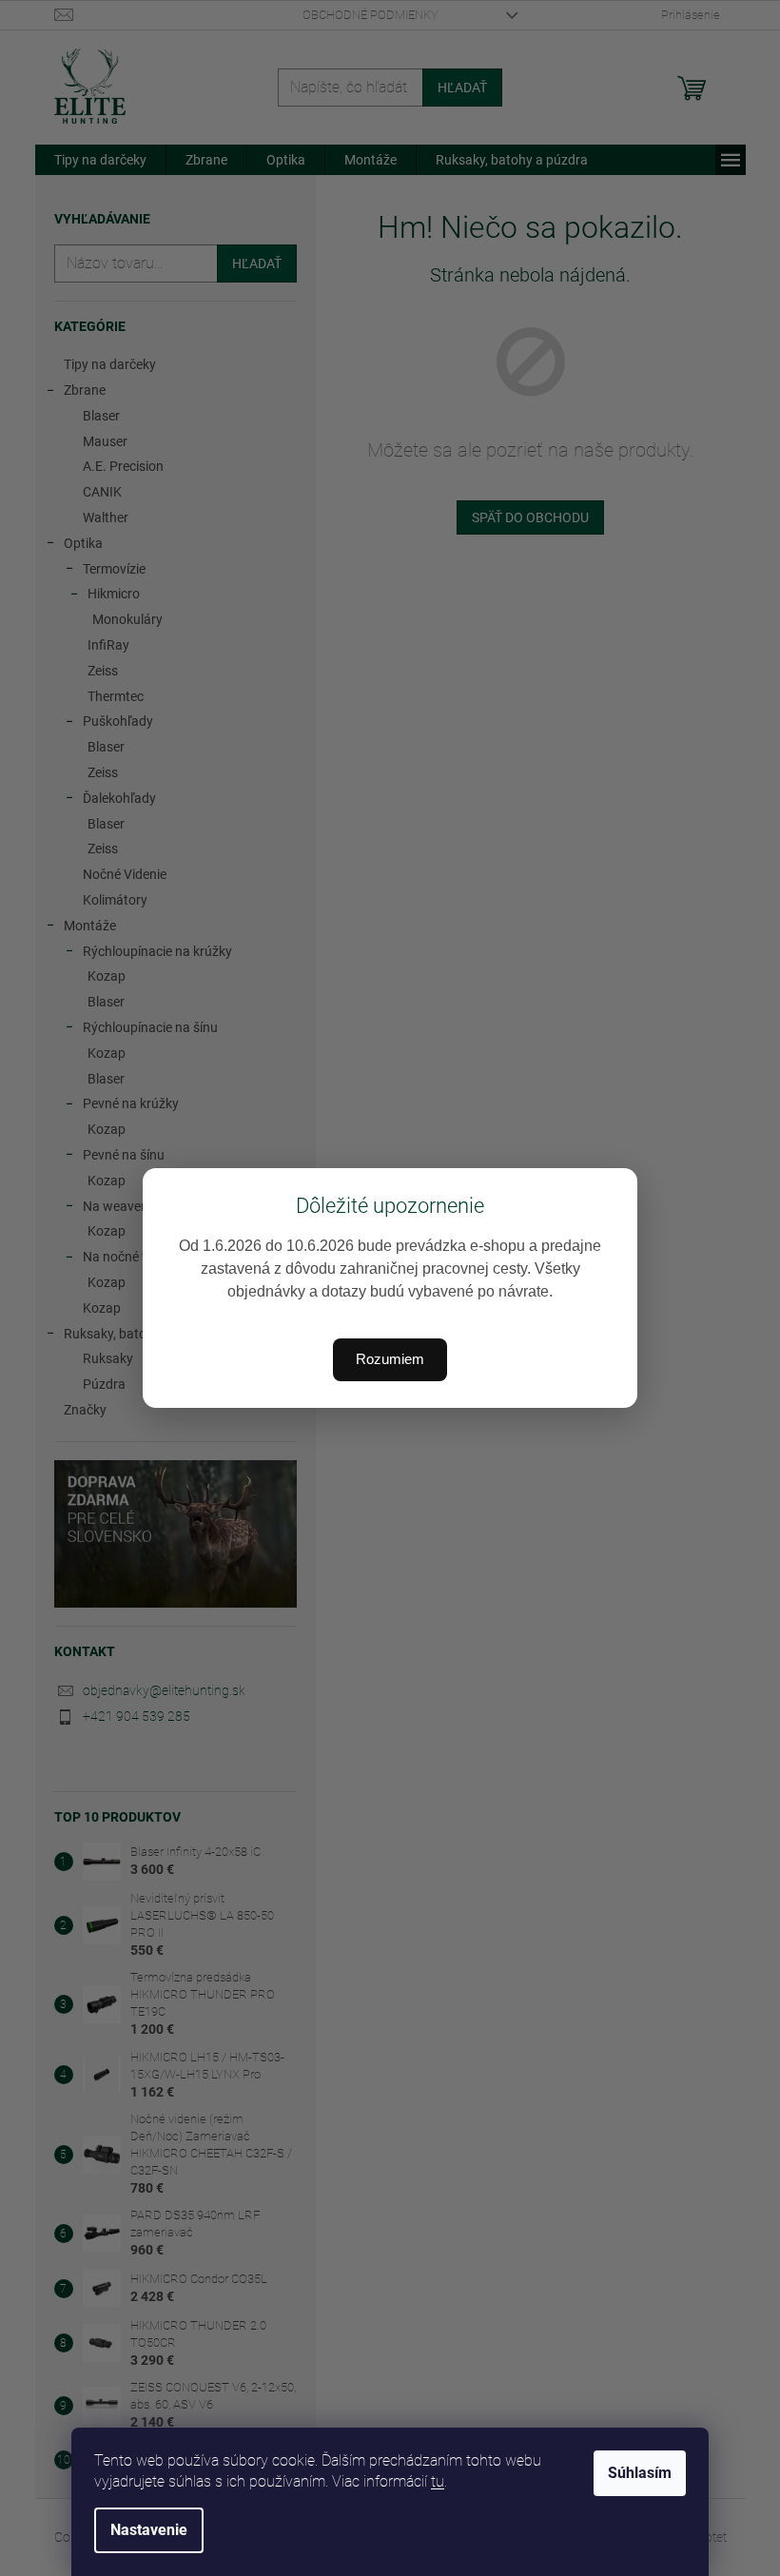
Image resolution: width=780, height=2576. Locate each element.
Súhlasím (640, 2473)
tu (438, 2481)
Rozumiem (390, 1359)
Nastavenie (149, 2530)
